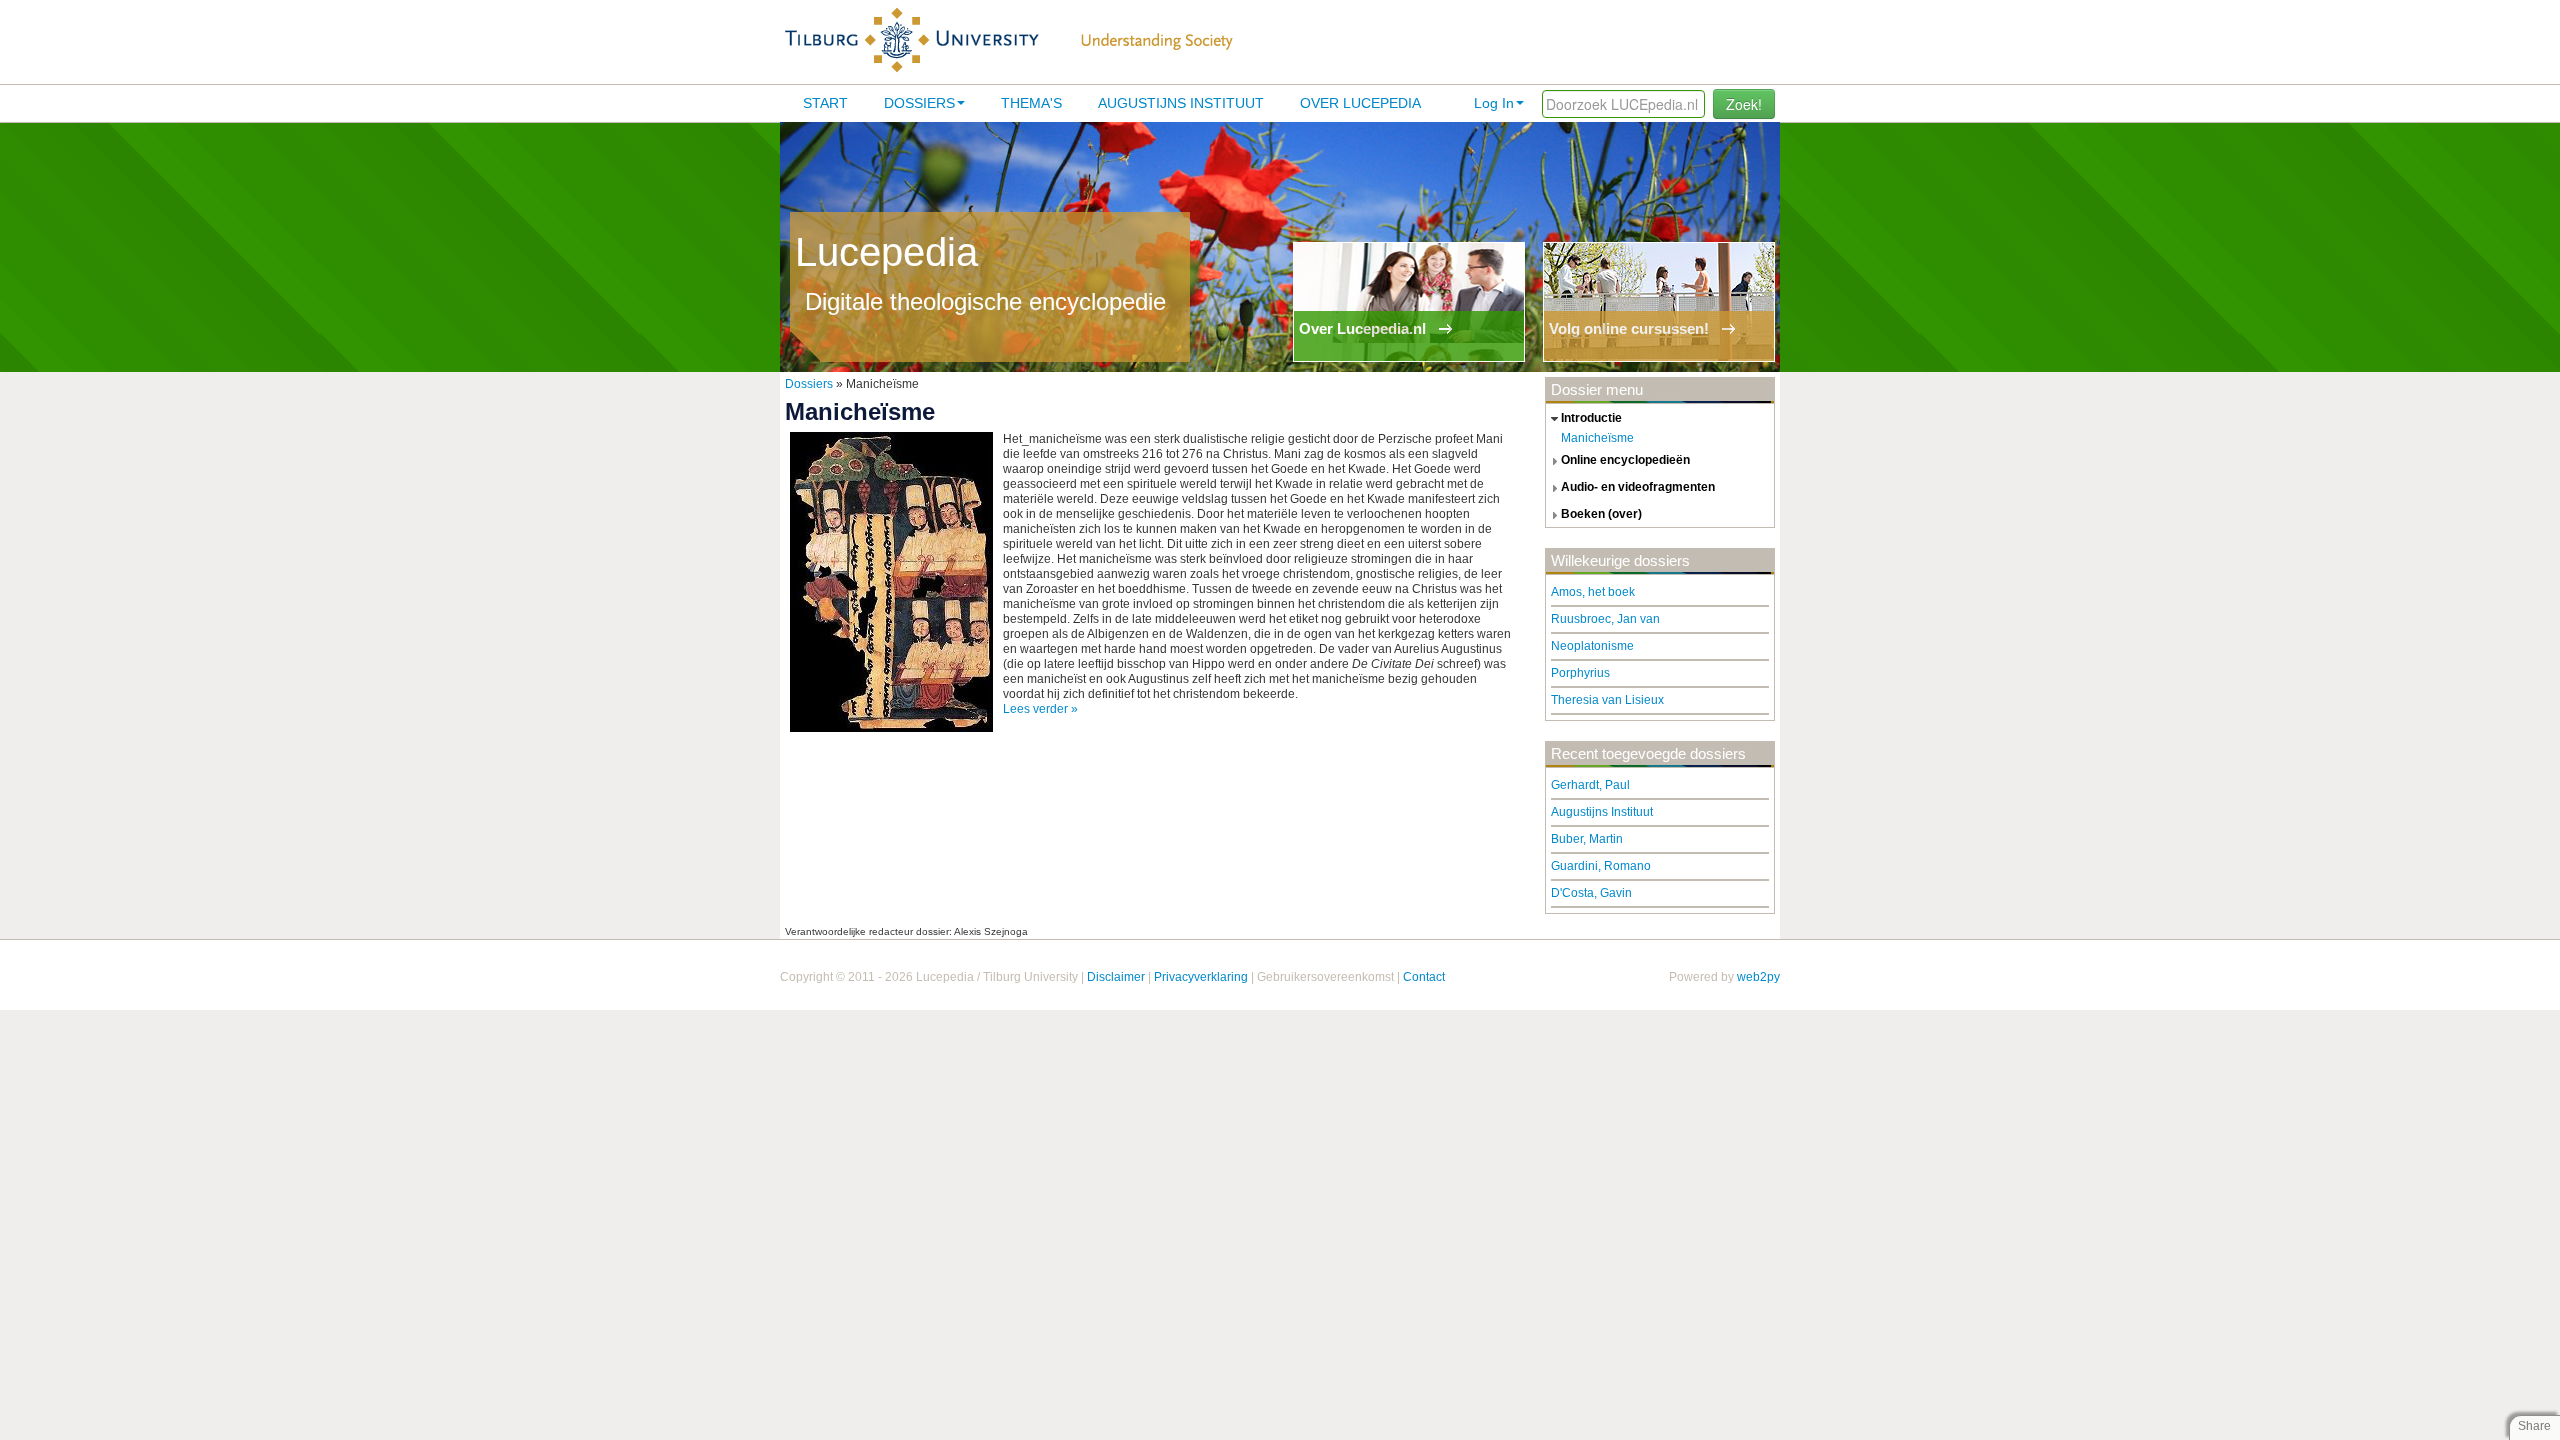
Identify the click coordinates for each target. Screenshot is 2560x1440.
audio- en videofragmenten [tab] (1638, 487)
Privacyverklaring (1201, 977)
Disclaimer (1116, 977)
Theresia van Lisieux (1607, 700)
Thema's (1031, 103)
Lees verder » (1040, 709)
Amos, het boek (1593, 592)
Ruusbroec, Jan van (1605, 619)
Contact (1424, 977)
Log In (1494, 103)
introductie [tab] (1591, 418)
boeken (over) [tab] (1601, 514)
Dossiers (919, 103)
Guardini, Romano (1601, 866)
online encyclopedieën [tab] (1625, 460)
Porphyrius (1580, 673)
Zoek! (1744, 104)
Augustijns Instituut (1181, 103)
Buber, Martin (1587, 839)
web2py (1758, 977)
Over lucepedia (1360, 103)
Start (825, 103)
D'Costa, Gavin (1591, 893)
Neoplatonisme (1592, 646)
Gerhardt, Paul (1590, 785)
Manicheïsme (1597, 438)
